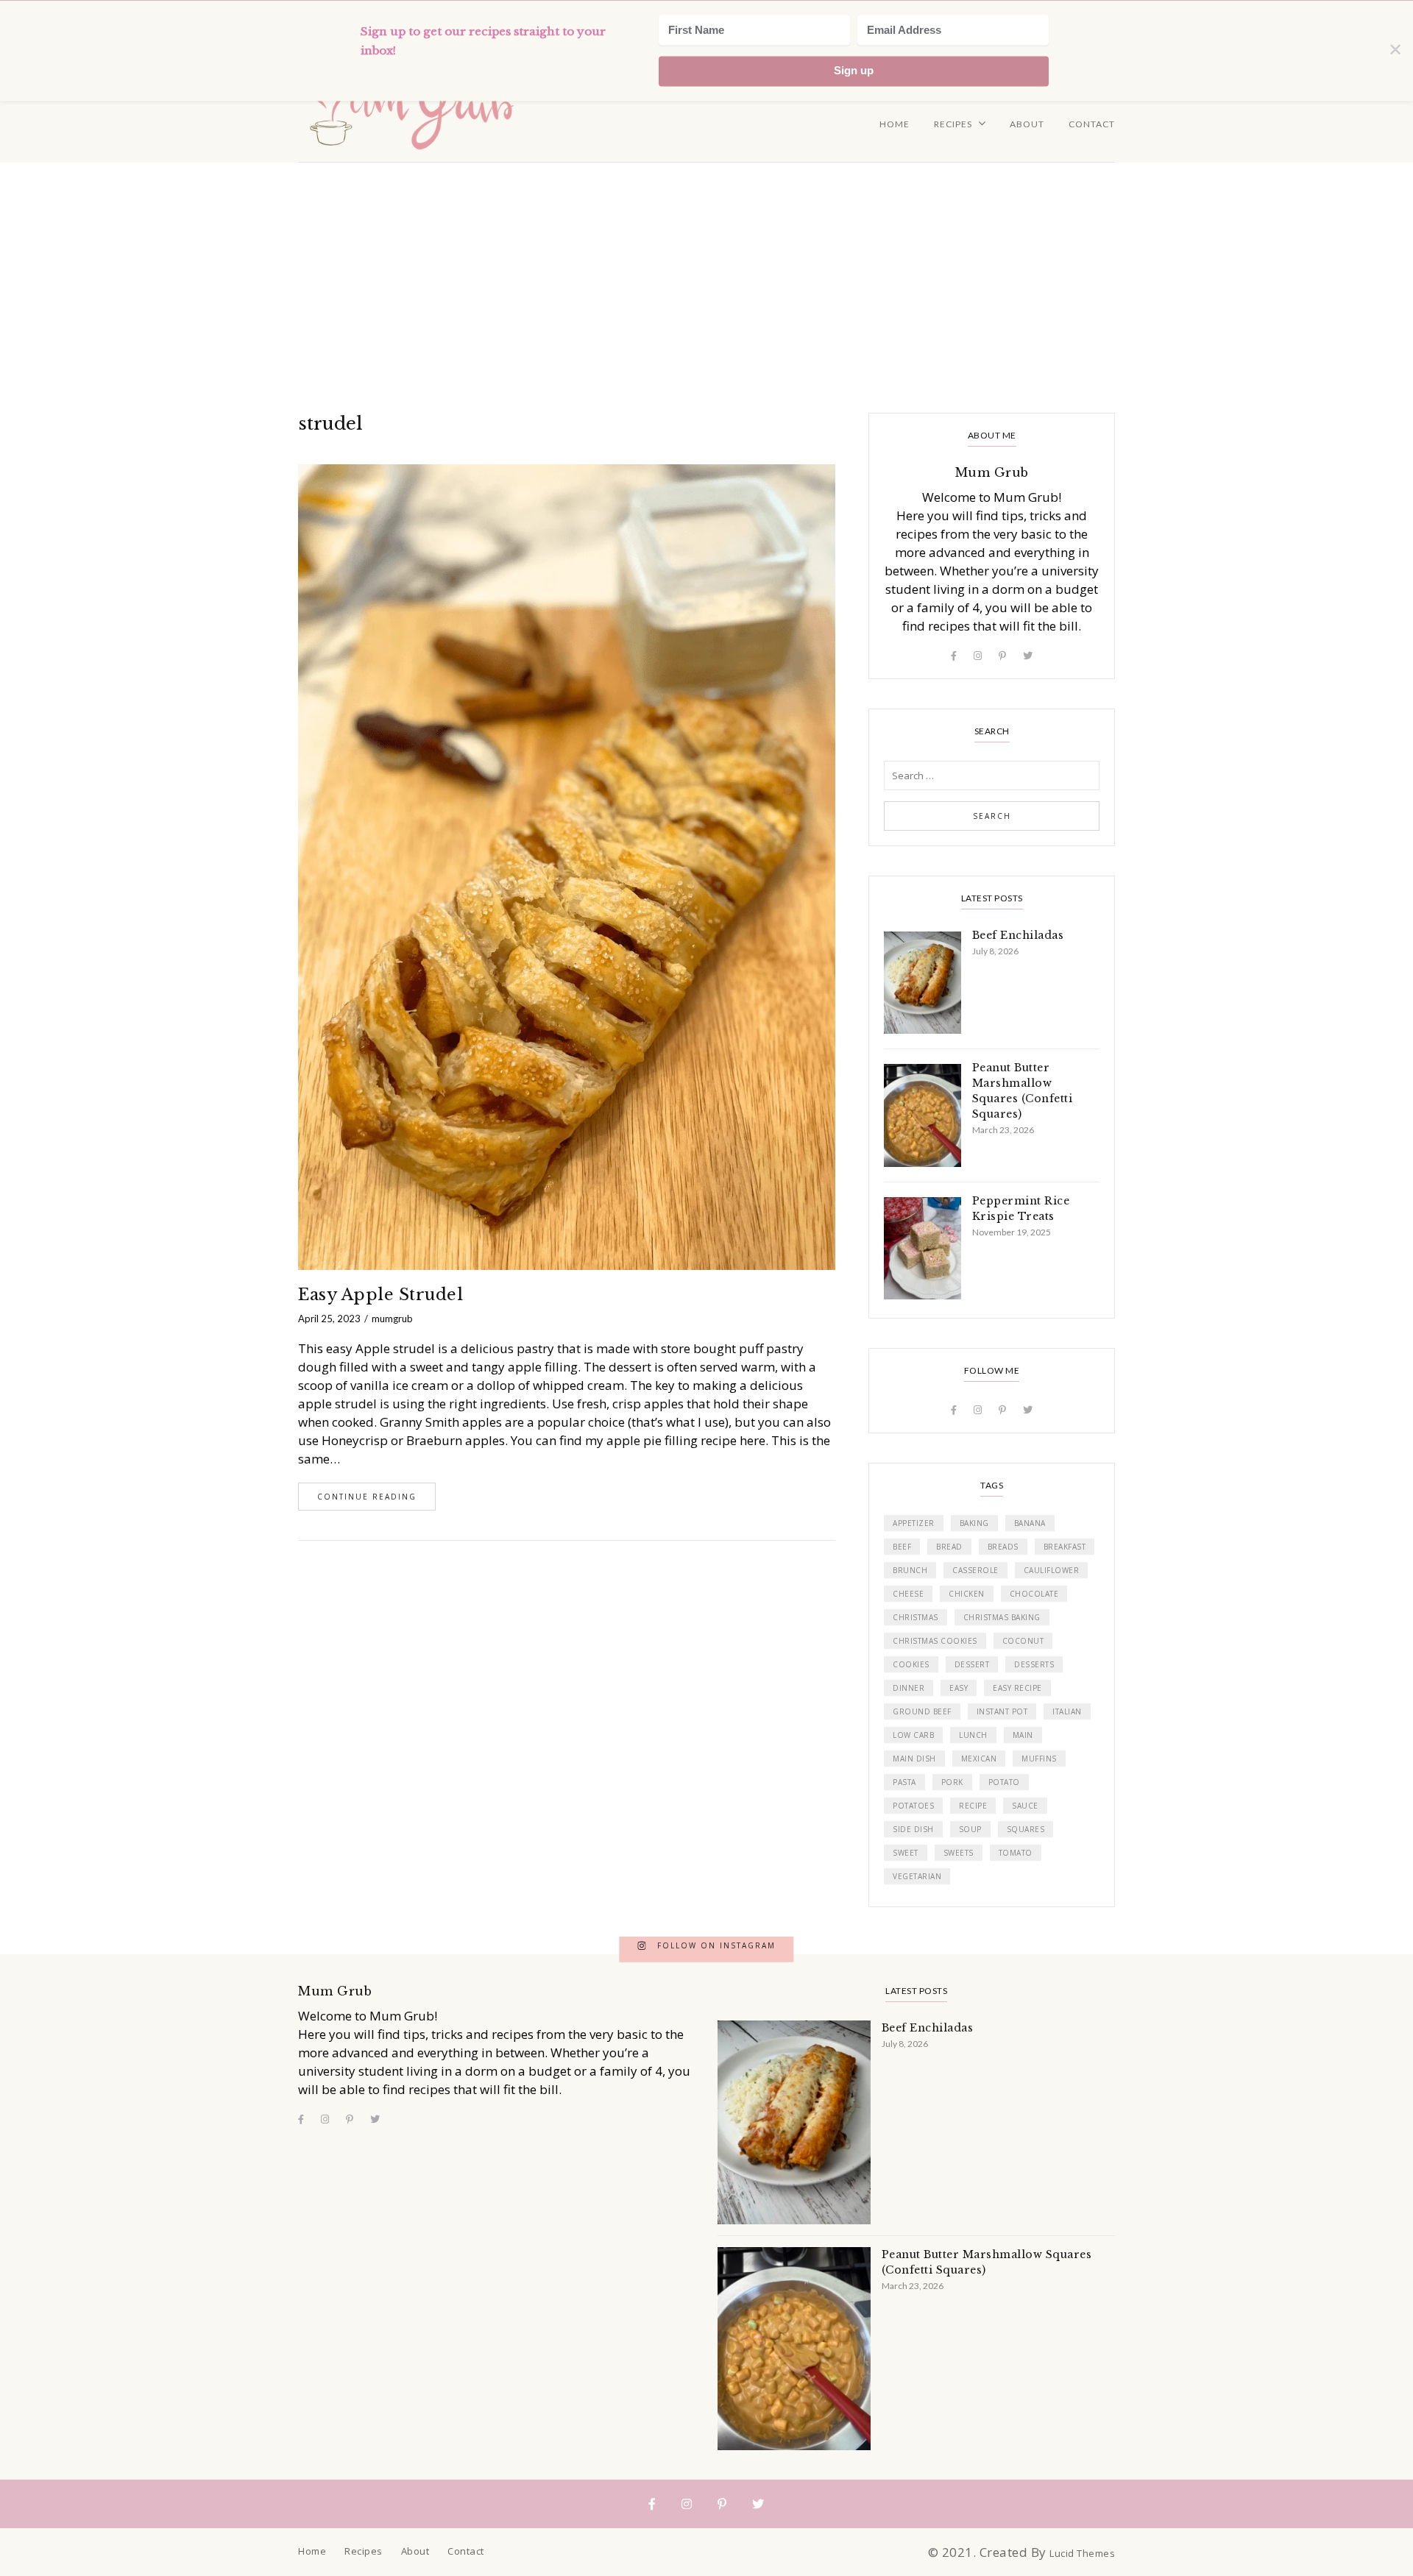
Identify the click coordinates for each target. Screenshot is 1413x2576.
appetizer (914, 1523)
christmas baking (1002, 1617)
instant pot (1002, 1711)
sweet (906, 1853)
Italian (1067, 1711)
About (1027, 124)
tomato (1016, 1853)
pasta (904, 1782)
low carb (913, 1735)
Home (895, 124)
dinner (909, 1688)
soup (970, 1829)
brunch (910, 1570)
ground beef (922, 1711)
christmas (916, 1617)
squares (1026, 1829)
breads (1003, 1547)
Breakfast (1065, 1547)
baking (974, 1523)
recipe (973, 1806)
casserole (975, 1570)
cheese (908, 1594)
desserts (1034, 1664)
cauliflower (1052, 1570)
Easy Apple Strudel (380, 1295)
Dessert (972, 1664)
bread (949, 1547)
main (1023, 1735)
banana (1030, 1523)
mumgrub (392, 1319)
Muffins (1039, 1759)
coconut (1023, 1641)
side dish (913, 1829)
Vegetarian (917, 1876)
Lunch (973, 1735)
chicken (967, 1594)
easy (959, 1688)
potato (1004, 1782)
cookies (911, 1664)
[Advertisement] (706, 273)
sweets (959, 1853)
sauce (1025, 1806)
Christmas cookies (935, 1641)
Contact (1092, 124)
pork (952, 1782)
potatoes (913, 1806)
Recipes (953, 124)
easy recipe (1017, 1688)
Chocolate (1034, 1594)
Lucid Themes (1082, 2553)
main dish (914, 1759)
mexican (979, 1759)
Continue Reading (367, 1497)
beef (902, 1547)
